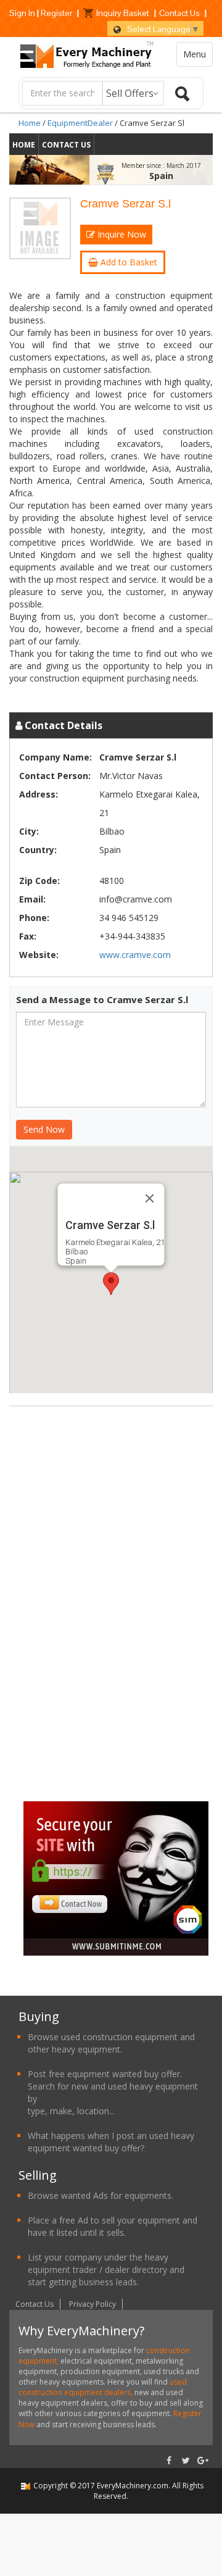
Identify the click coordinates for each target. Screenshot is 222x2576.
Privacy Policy (92, 2304)
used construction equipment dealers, (103, 2387)
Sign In (22, 13)
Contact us (66, 145)
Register (56, 13)
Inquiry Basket (123, 13)
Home (30, 123)
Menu (195, 54)
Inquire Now (121, 234)
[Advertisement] (116, 1613)
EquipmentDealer (80, 123)
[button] (111, 1284)
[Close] (150, 1198)
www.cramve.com (135, 955)
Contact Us (179, 13)
